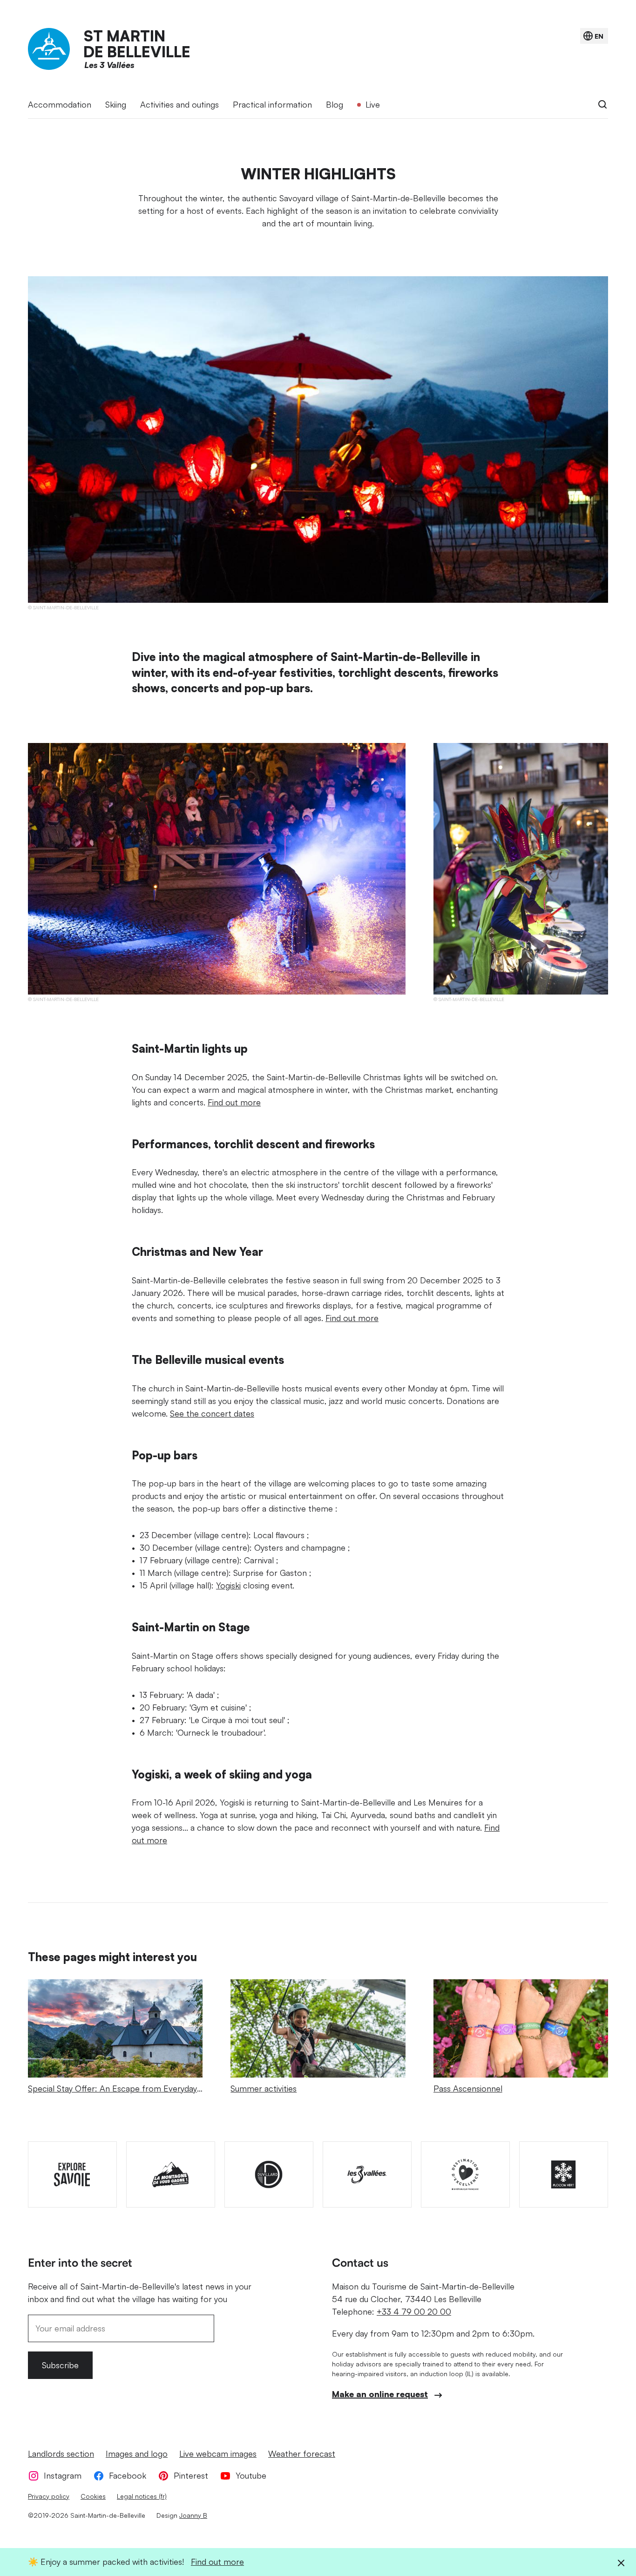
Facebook (128, 2475)
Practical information (272, 104)
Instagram (63, 2475)
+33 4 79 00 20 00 (414, 2311)
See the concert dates (212, 1413)
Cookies (93, 2496)
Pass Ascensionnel (468, 2088)
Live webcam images (218, 2453)
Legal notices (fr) (142, 2496)
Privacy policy (49, 2496)
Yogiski (228, 1585)
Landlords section (61, 2453)
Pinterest (191, 2475)
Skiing (116, 104)
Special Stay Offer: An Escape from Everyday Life (112, 2095)
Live (373, 104)
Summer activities (264, 2088)
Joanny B (193, 2515)
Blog (335, 104)
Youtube (251, 2475)
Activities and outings (179, 104)
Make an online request (380, 2394)
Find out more (234, 1102)
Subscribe (60, 2365)
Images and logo (137, 2453)
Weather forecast (302, 2453)
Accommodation (60, 104)
